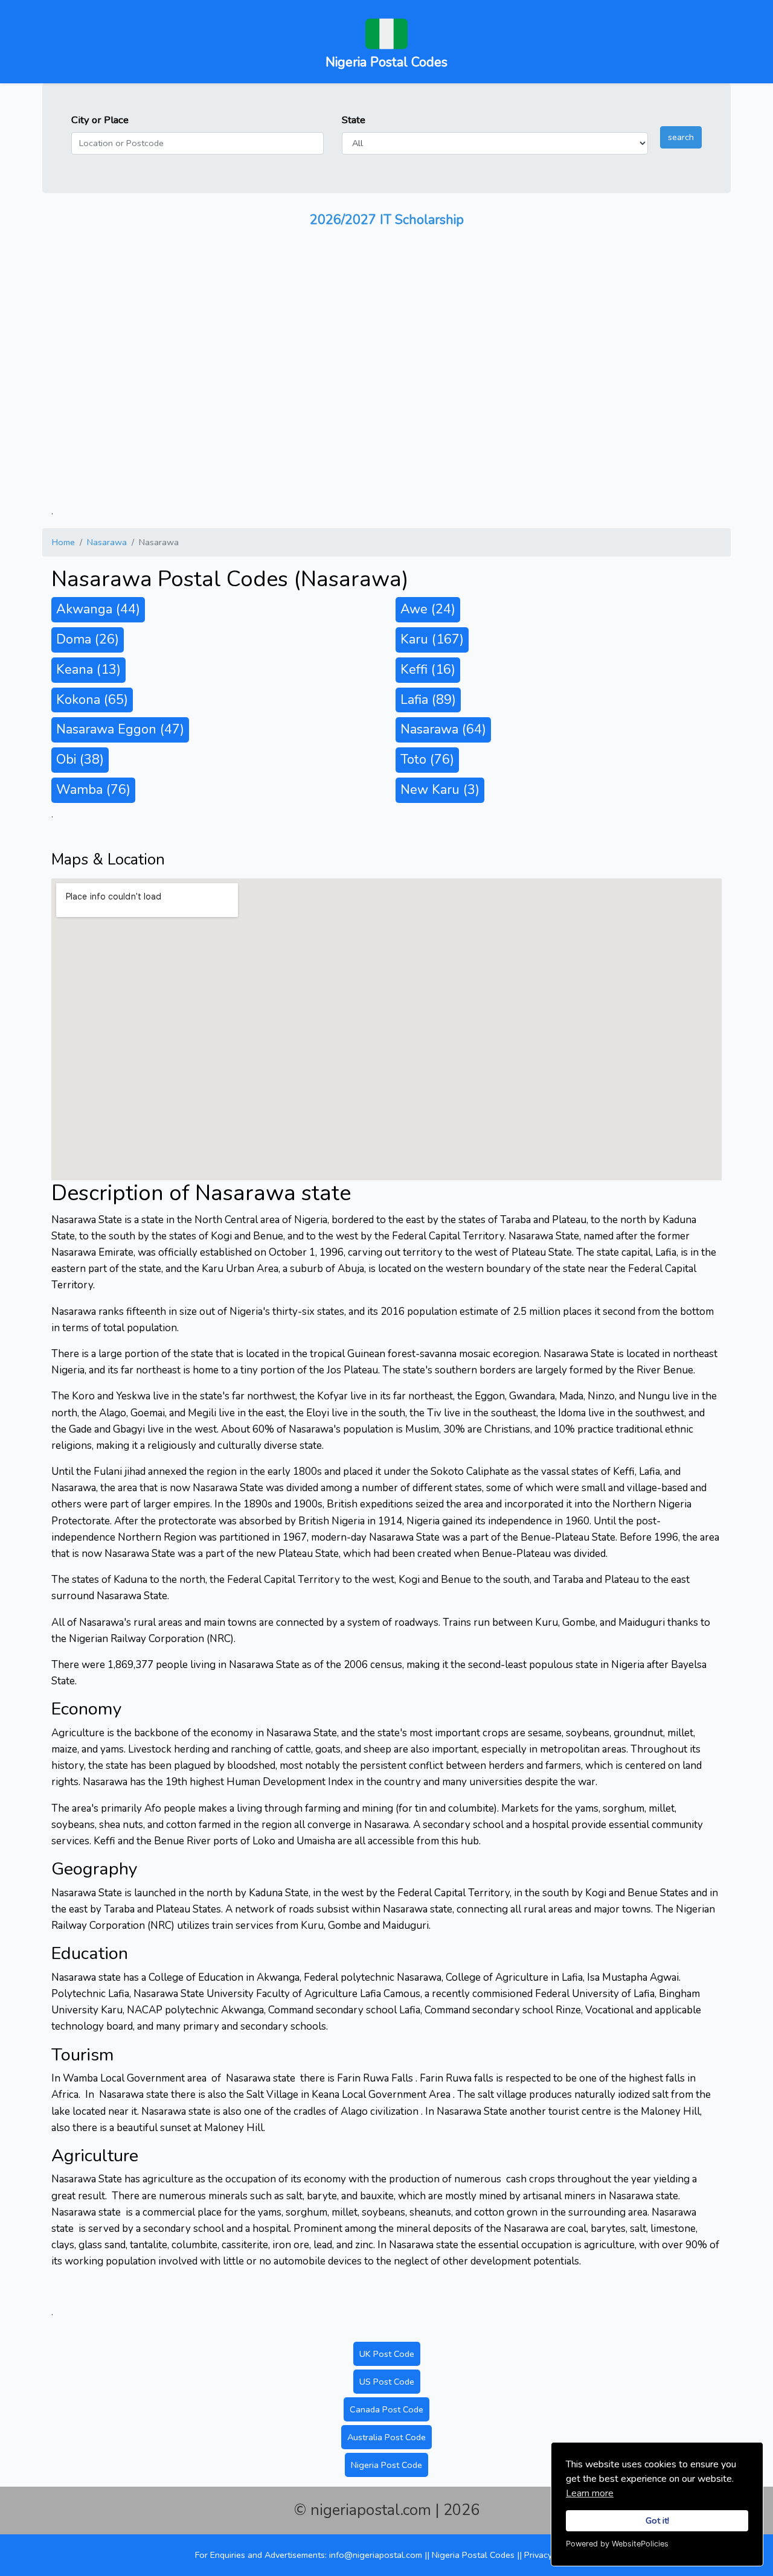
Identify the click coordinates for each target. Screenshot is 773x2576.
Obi (80, 759)
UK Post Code (387, 2354)
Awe (428, 609)
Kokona (92, 700)
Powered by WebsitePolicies (617, 2544)
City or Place (100, 120)
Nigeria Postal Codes (474, 2555)
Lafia (428, 700)
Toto (427, 759)
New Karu (440, 790)
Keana (88, 670)
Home (63, 542)
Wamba (93, 790)
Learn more (590, 2493)
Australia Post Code (386, 2437)
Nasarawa (107, 542)
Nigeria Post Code (386, 2465)
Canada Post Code (386, 2409)
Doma (88, 639)
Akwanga (98, 609)
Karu (432, 639)
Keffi (428, 670)
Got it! (657, 2520)
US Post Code (387, 2382)
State (354, 120)
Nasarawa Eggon (120, 729)
